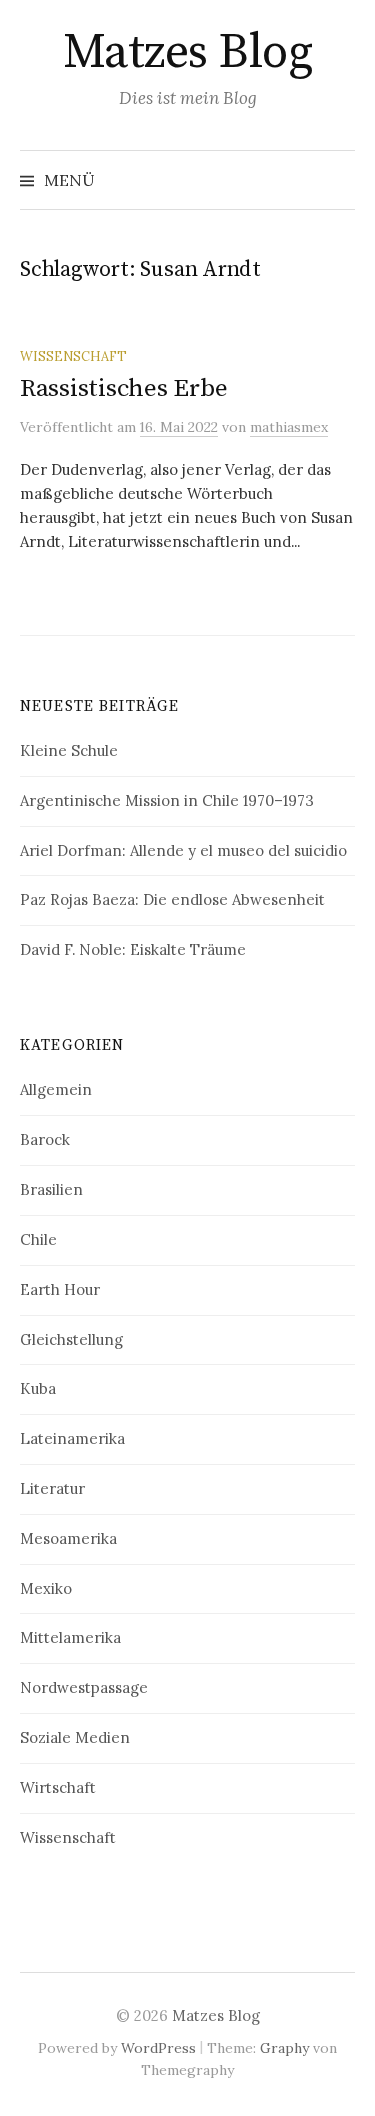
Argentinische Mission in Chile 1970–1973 (167, 800)
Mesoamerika (68, 1538)
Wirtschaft (58, 1787)
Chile (38, 1239)
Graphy (284, 2048)
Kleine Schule (69, 750)
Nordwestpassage (84, 1687)
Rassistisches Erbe (123, 388)
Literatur (52, 1488)
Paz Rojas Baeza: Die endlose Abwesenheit (172, 899)
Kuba (38, 1388)
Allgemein (56, 1089)
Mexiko (46, 1588)
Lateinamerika (72, 1438)
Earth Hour (60, 1289)
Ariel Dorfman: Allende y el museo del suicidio (183, 850)
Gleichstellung (71, 1339)
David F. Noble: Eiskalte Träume (133, 949)
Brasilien (51, 1189)
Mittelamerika (70, 1637)
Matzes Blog (188, 53)
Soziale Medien (75, 1737)
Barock (45, 1139)
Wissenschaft (73, 356)
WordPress (158, 2048)
